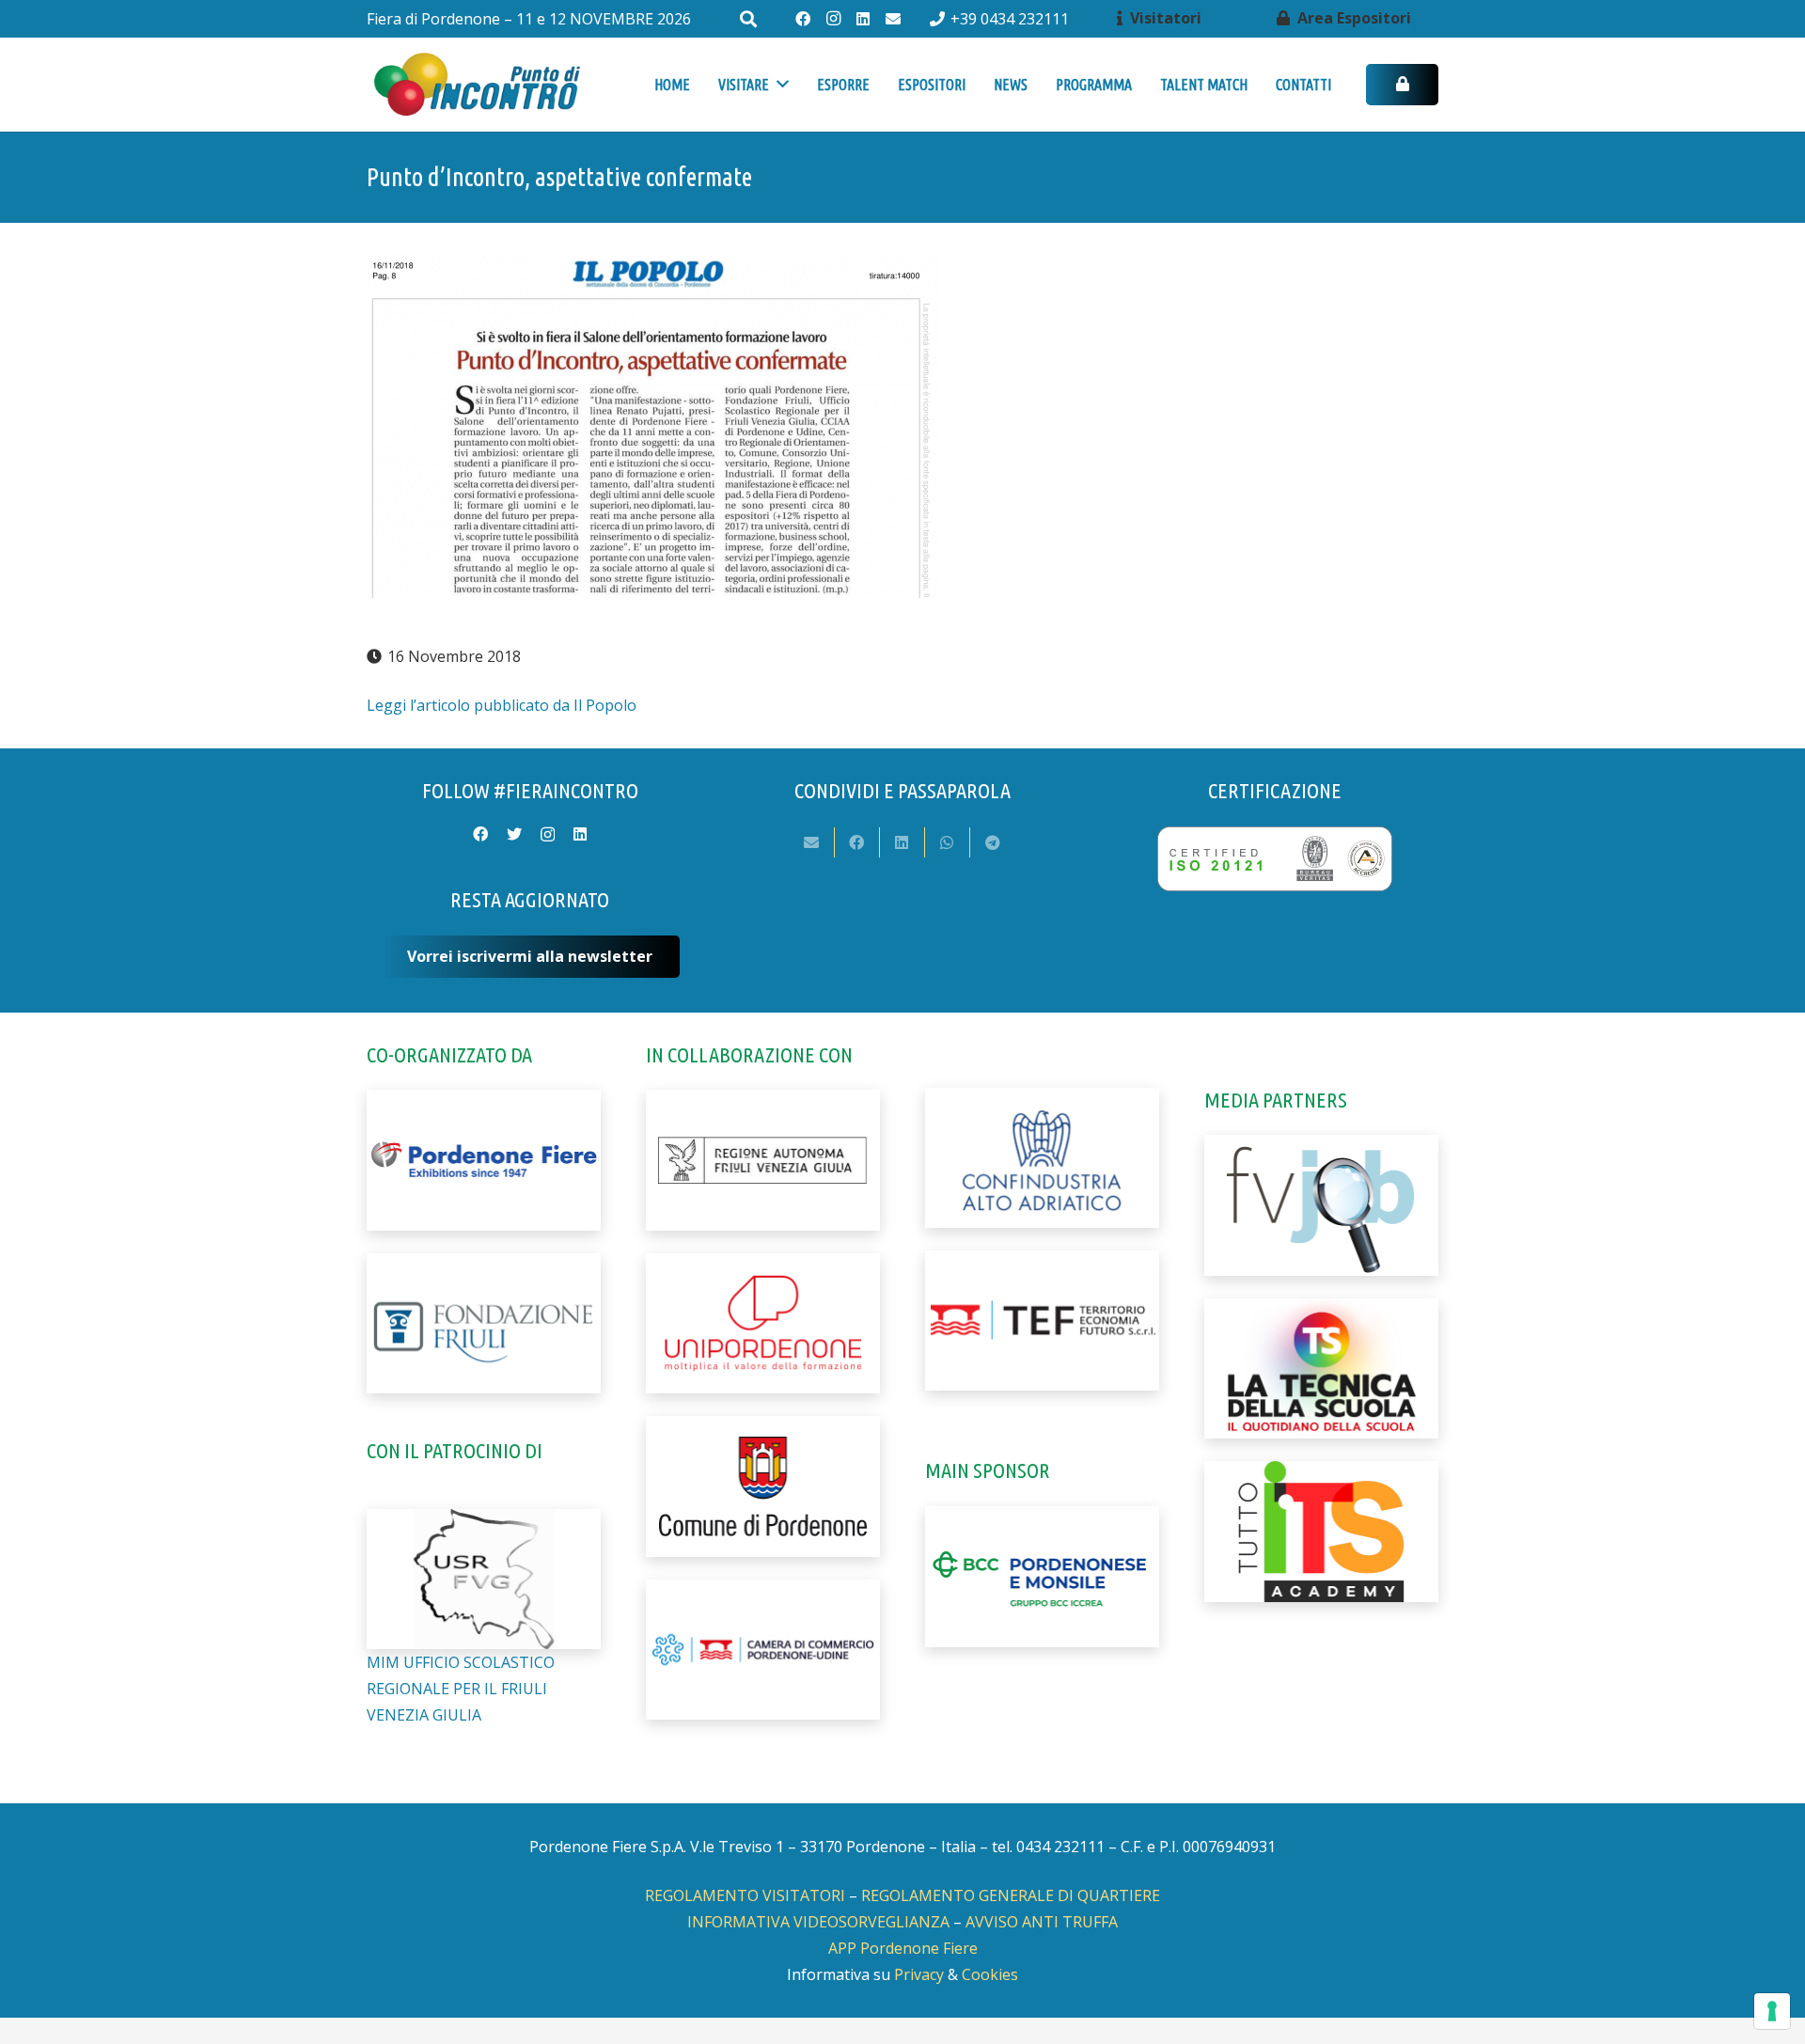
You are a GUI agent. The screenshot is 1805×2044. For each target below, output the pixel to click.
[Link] (476, 85)
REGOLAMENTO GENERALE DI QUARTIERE (1011, 1895)
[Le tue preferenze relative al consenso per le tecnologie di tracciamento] (1772, 2011)
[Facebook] (803, 19)
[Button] (1402, 85)
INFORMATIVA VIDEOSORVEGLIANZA (818, 1922)
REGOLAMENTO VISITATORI (745, 1895)
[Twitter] (514, 834)
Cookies (990, 1974)
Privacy (919, 1974)
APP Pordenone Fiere (903, 1948)
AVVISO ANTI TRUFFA (1042, 1922)
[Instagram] (833, 19)
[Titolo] (893, 19)
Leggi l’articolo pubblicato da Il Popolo (502, 705)
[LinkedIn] (863, 19)
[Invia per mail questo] (812, 842)
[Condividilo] (857, 842)
